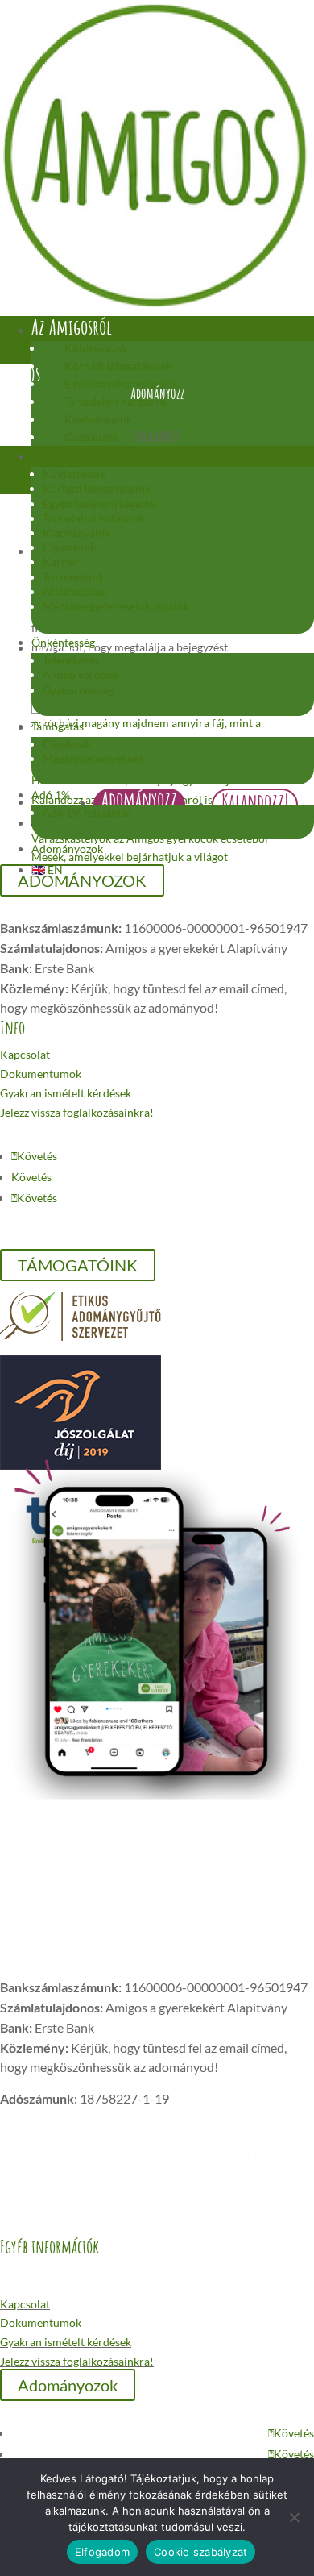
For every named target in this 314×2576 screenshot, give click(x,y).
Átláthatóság (74, 591)
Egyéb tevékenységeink (99, 504)
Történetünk (73, 577)
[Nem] (294, 2517)
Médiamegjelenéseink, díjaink (116, 606)
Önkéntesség (63, 642)
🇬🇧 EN (47, 870)
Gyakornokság (78, 690)
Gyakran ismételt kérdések (66, 1093)
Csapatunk (69, 547)
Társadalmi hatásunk (93, 518)
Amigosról (58, 456)
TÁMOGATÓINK (78, 1265)
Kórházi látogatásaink (97, 488)
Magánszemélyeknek (94, 758)
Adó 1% (51, 795)
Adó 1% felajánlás (87, 812)
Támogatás (58, 726)
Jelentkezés (71, 660)
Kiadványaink (98, 419)
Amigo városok (80, 674)
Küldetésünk (96, 348)
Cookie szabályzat (200, 2552)
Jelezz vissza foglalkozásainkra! (77, 1112)
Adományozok (67, 849)
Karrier (61, 562)
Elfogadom (102, 2552)
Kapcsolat (25, 1054)
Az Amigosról (72, 327)
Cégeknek (67, 744)
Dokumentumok (41, 1074)
